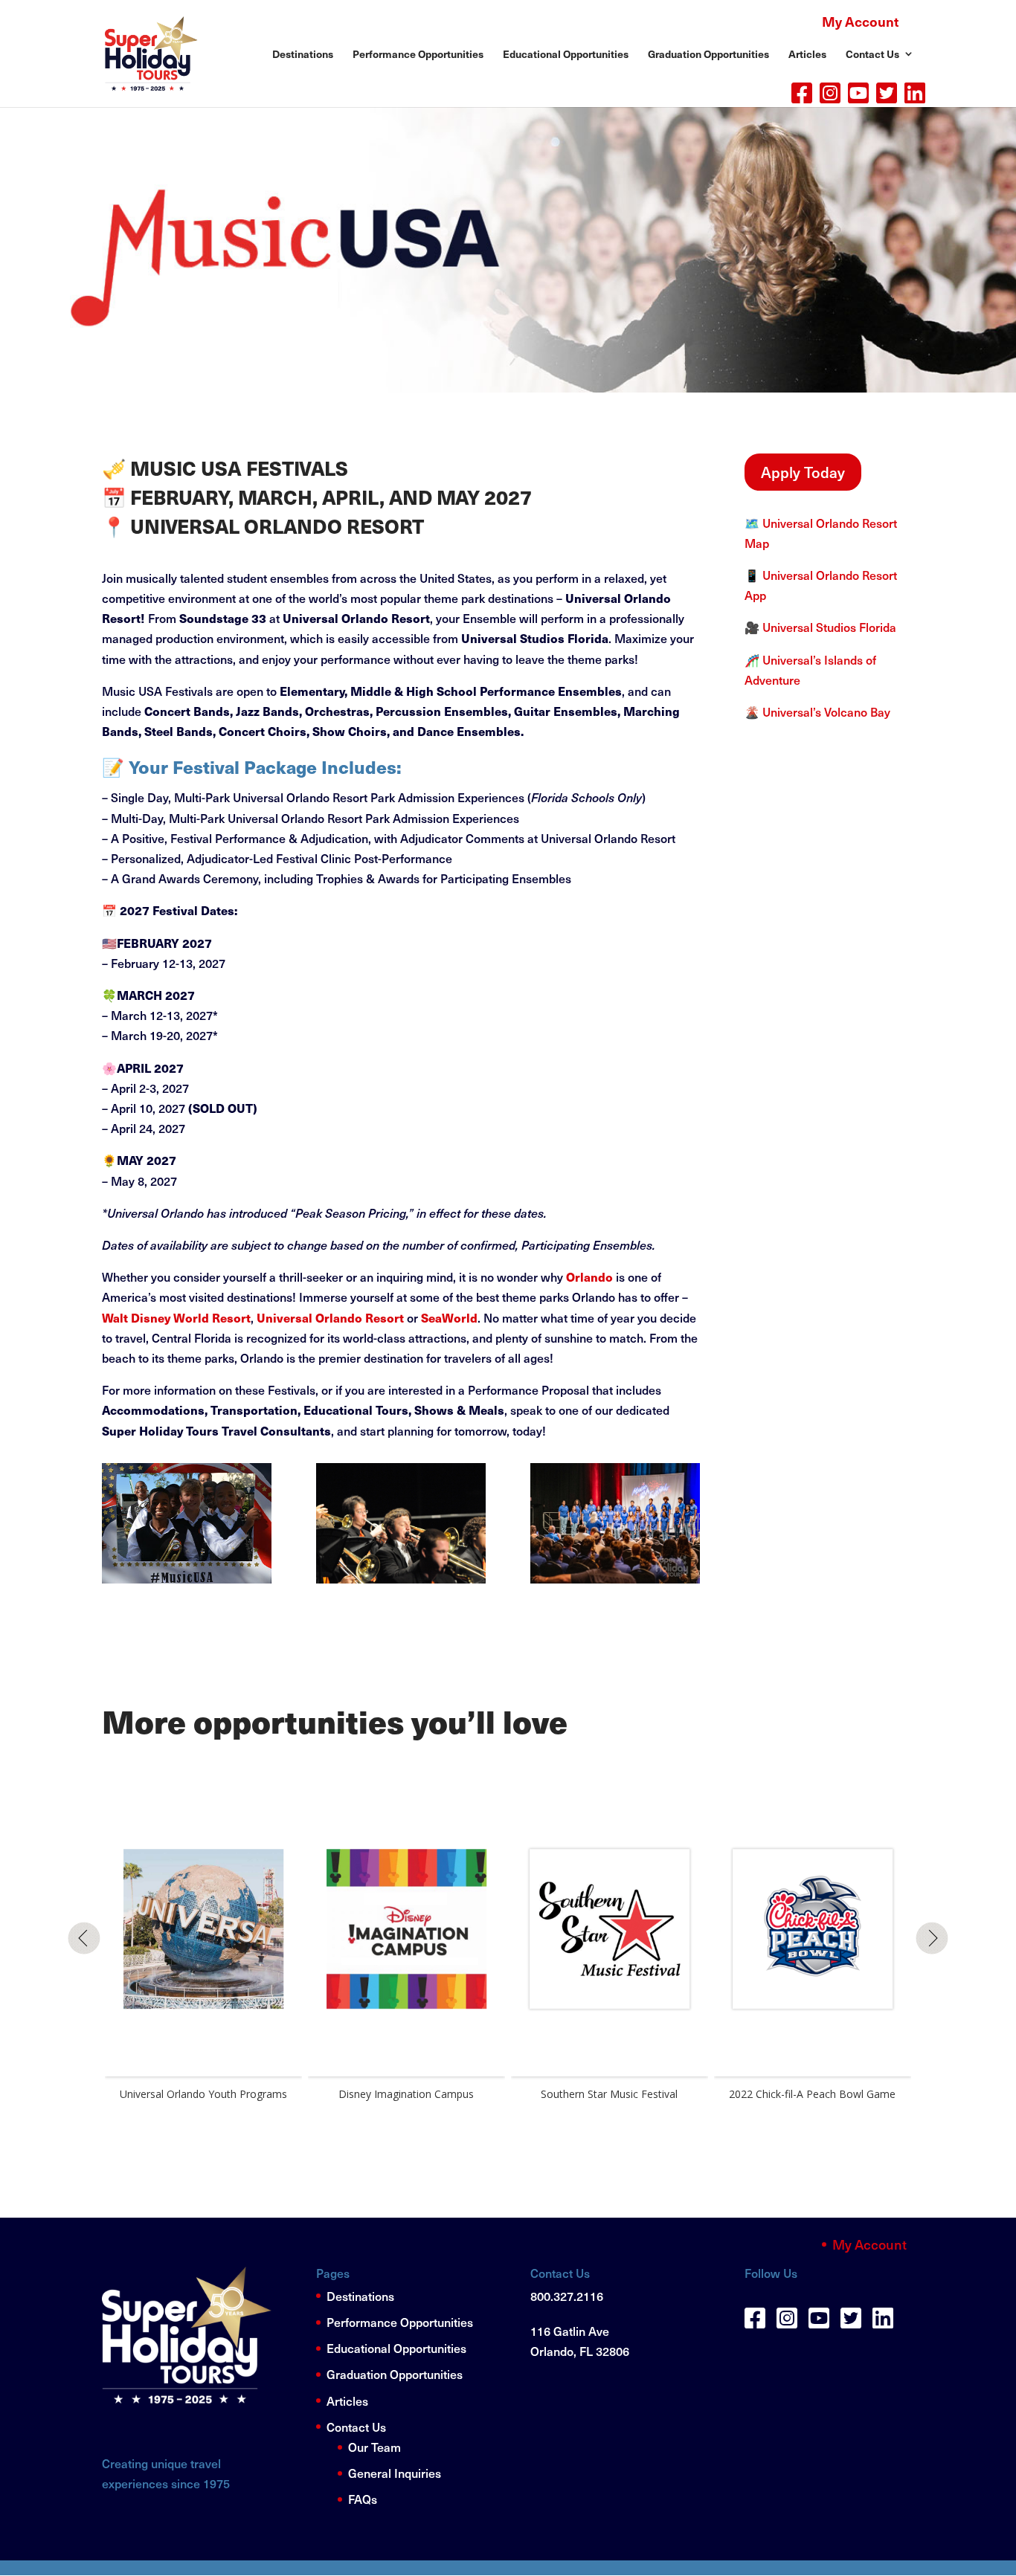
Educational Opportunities (566, 55)
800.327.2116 (567, 2296)
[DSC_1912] (401, 1578)
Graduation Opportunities (708, 55)
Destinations (303, 55)
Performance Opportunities (418, 55)
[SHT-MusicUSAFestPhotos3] (187, 1578)
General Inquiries (395, 2473)
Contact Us (356, 2427)
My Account (860, 22)
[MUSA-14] (615, 1578)
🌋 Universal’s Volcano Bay (817, 711)
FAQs (363, 2499)
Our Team (374, 2447)
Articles (347, 2401)
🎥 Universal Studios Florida (820, 627)
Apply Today (803, 472)
